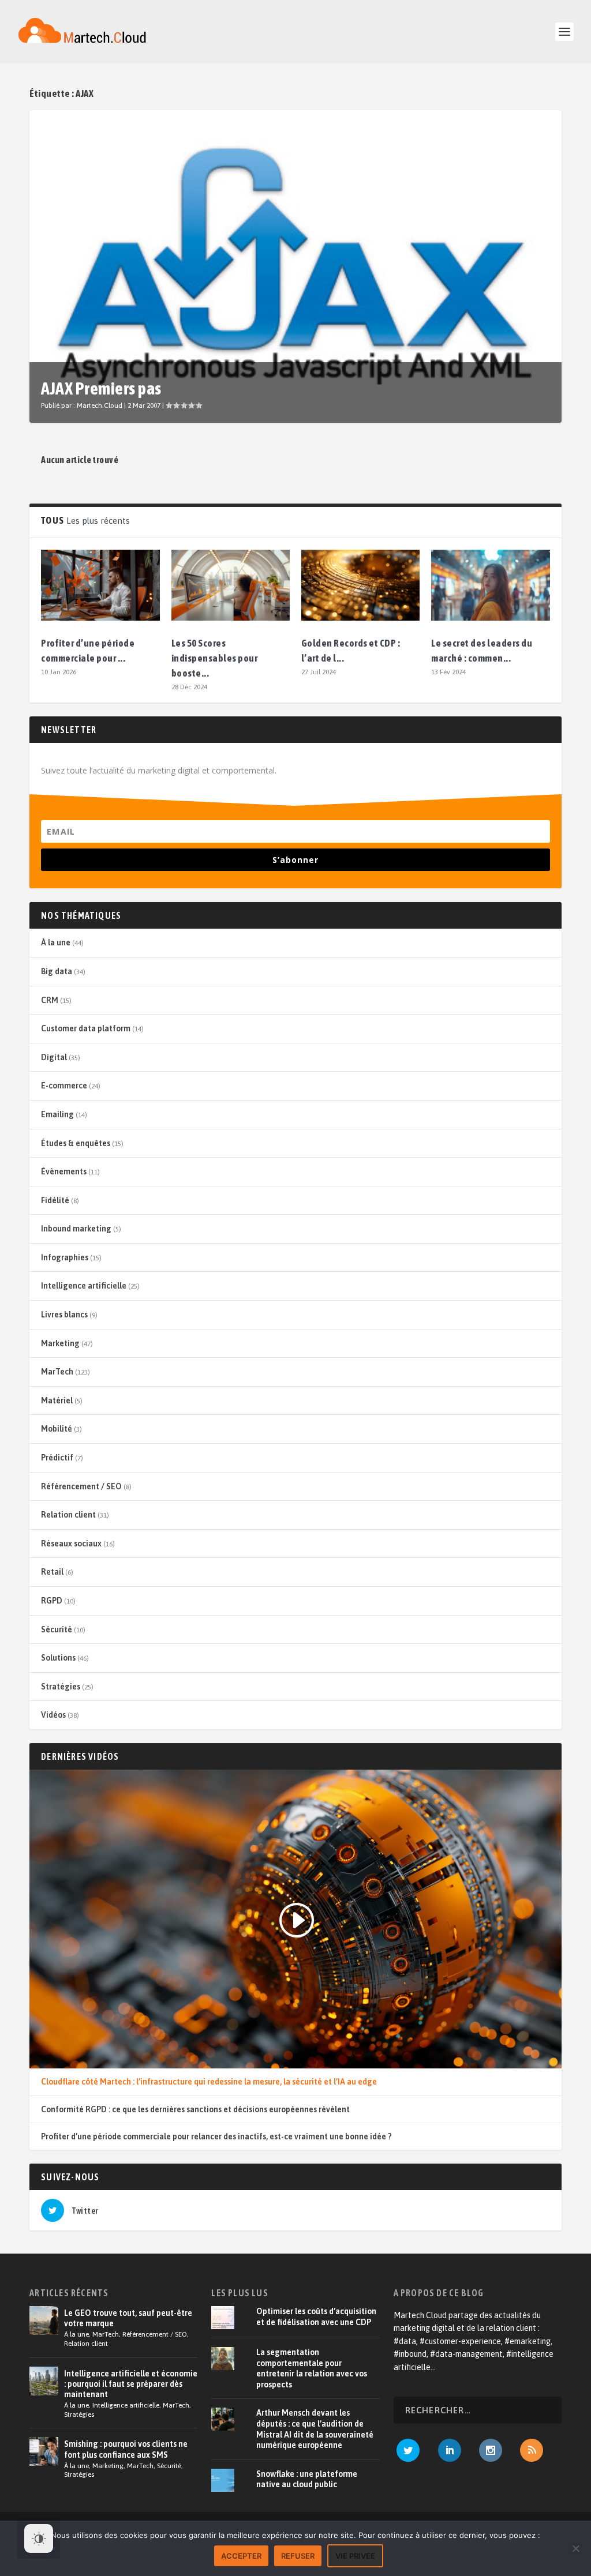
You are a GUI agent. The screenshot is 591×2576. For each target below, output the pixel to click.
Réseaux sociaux (71, 1544)
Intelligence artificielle (84, 1286)
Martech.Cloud (100, 405)
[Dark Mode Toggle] (39, 2539)
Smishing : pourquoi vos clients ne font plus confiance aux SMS (126, 2449)
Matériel (57, 1400)
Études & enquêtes (76, 1143)
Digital (54, 1057)
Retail (52, 1572)
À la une (56, 942)
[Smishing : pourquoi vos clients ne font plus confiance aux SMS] (44, 2451)
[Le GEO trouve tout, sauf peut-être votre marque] (44, 2320)
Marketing (60, 1343)
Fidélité (55, 1200)
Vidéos (53, 1715)
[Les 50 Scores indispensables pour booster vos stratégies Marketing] (231, 585)
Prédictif (57, 1458)
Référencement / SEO (81, 1486)
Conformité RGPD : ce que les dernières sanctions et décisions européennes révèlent (195, 2109)
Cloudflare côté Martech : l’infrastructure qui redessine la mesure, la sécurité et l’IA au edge (209, 2082)
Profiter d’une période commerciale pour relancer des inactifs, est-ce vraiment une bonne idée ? (216, 2136)
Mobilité (57, 1429)
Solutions (58, 1658)
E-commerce (64, 1086)
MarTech (57, 1372)
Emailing (57, 1114)
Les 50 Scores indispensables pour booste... (215, 658)
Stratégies (61, 1687)
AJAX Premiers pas (101, 388)
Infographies (65, 1257)
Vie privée (355, 2556)
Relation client (68, 1515)
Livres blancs (64, 1315)
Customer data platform (86, 1028)
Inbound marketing (76, 1229)
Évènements (64, 1171)
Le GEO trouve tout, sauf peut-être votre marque (128, 2318)
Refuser (298, 2556)
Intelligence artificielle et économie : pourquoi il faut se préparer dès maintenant (131, 2384)
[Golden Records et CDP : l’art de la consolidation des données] (360, 585)
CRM (50, 1000)
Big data (57, 971)
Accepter (241, 2556)
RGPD (52, 1601)
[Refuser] (575, 2548)
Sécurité (57, 1629)
